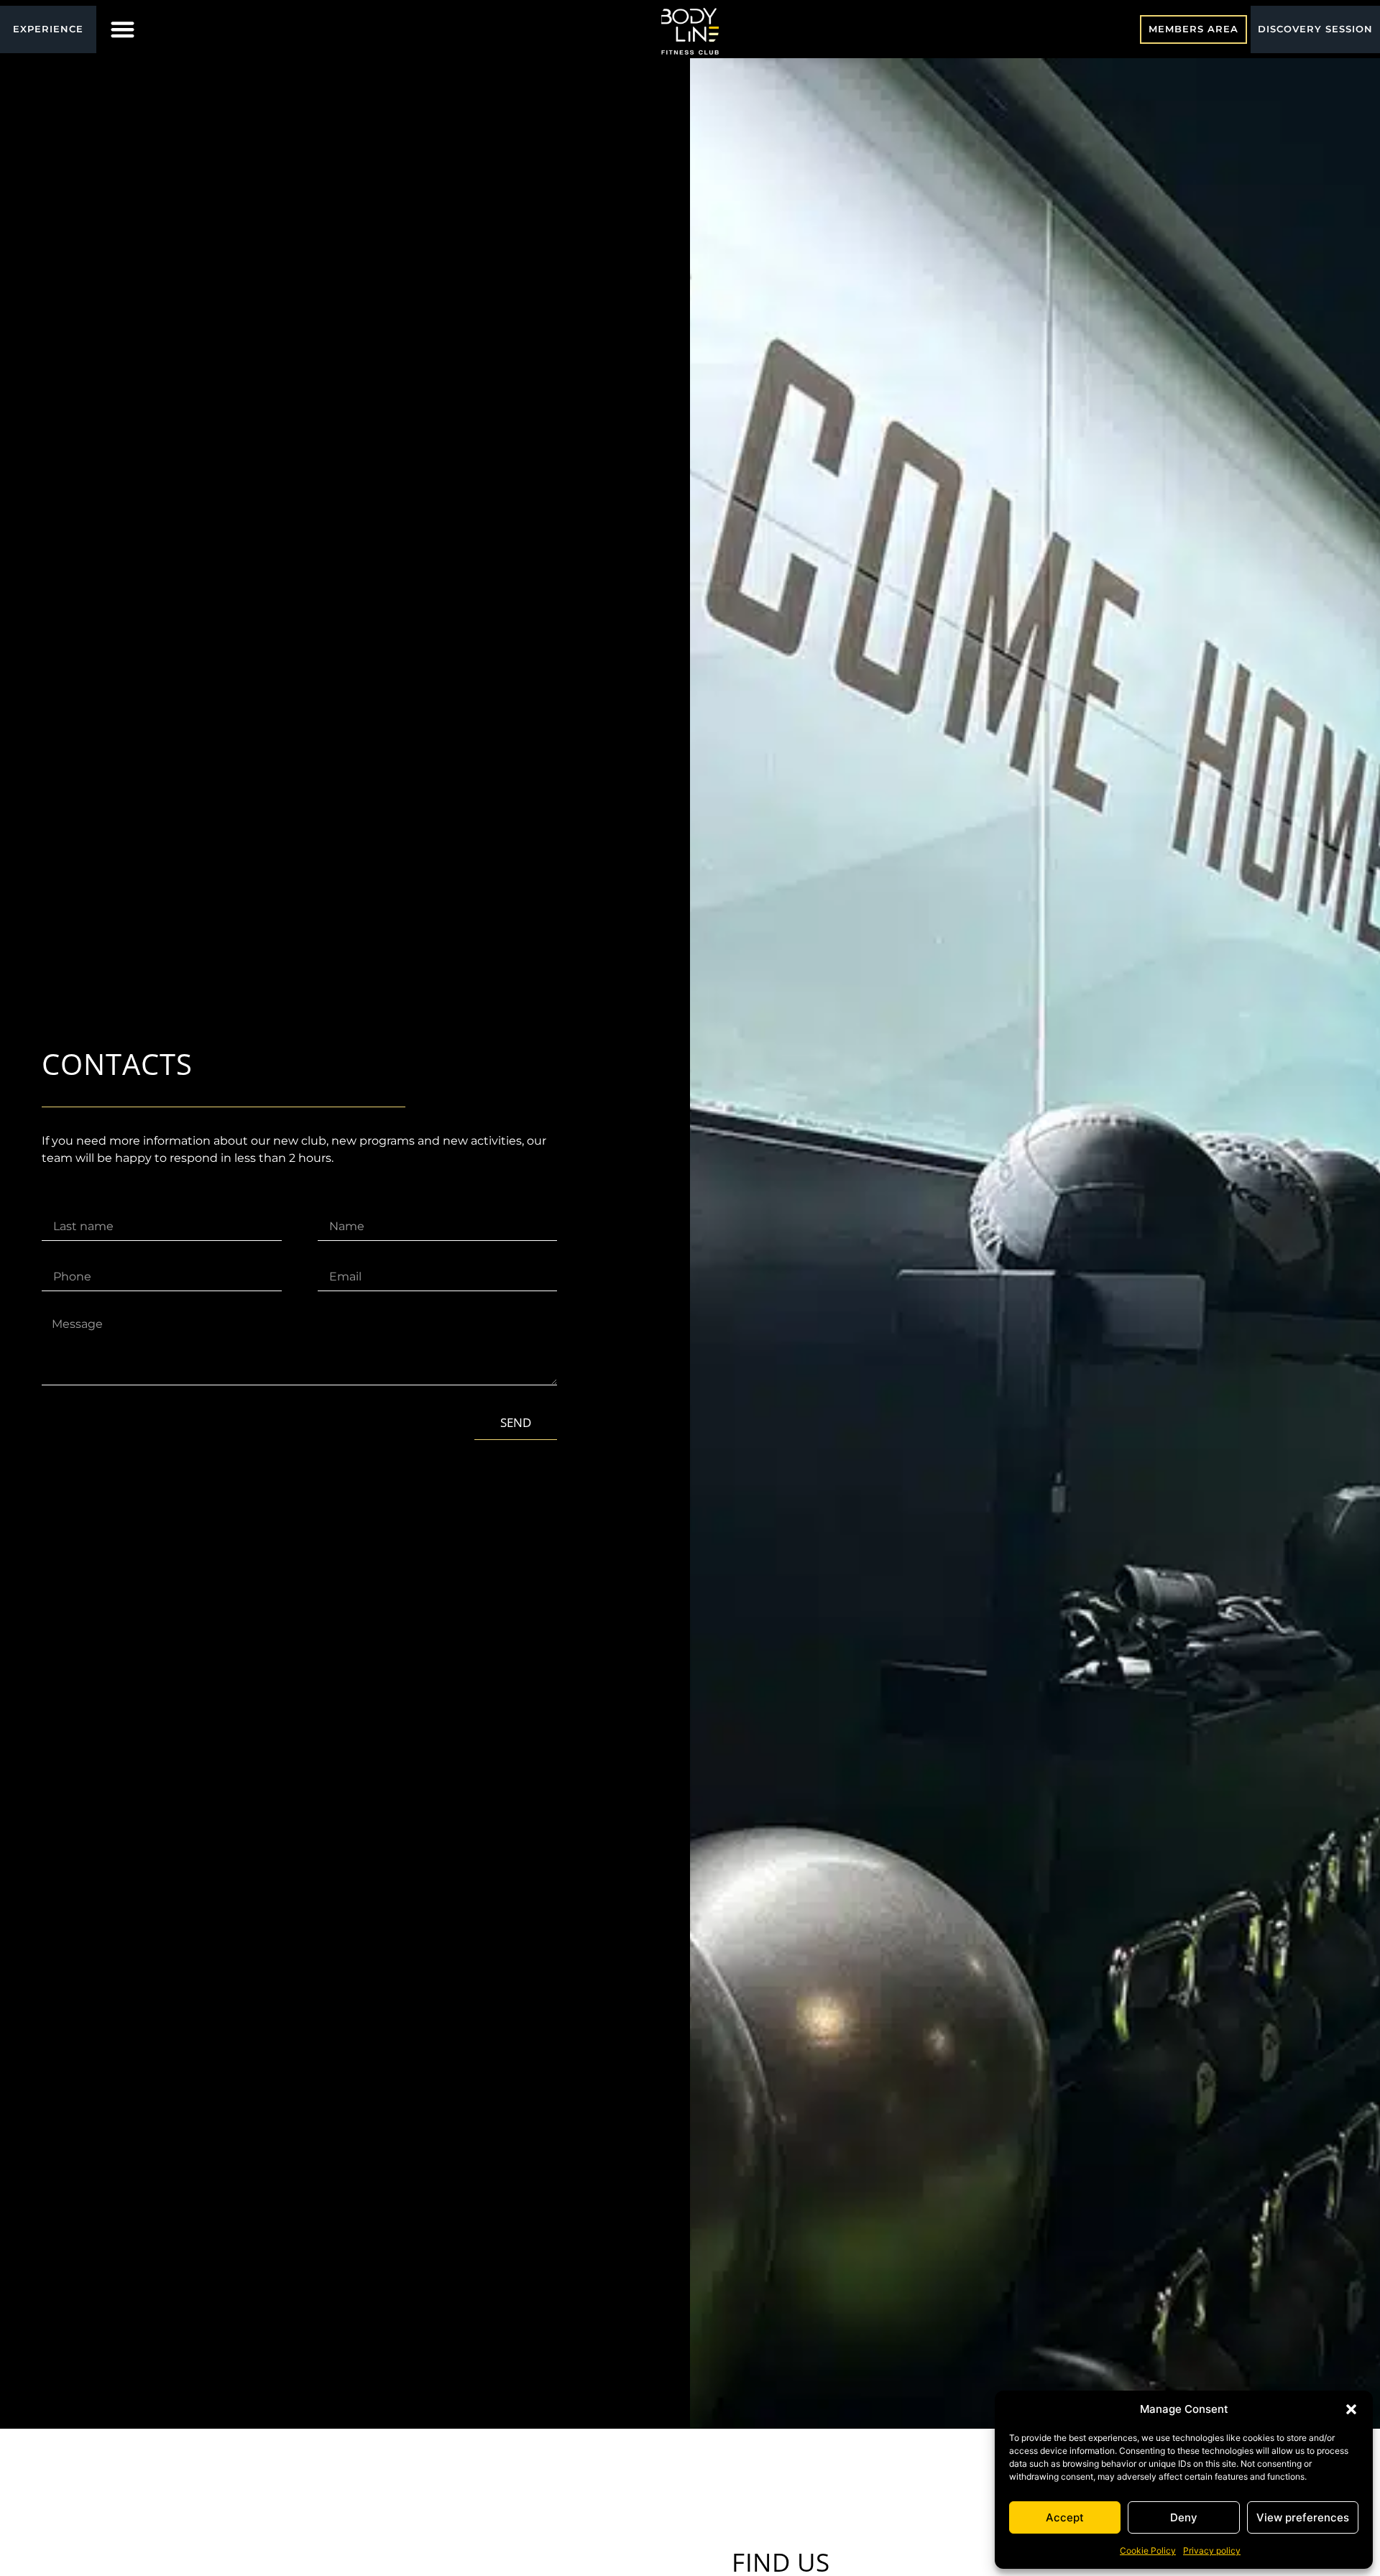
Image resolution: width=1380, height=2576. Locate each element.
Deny (1184, 2517)
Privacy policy (1212, 2550)
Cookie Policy (1148, 2550)
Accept (1065, 2517)
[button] (1351, 2409)
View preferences (1303, 2517)
